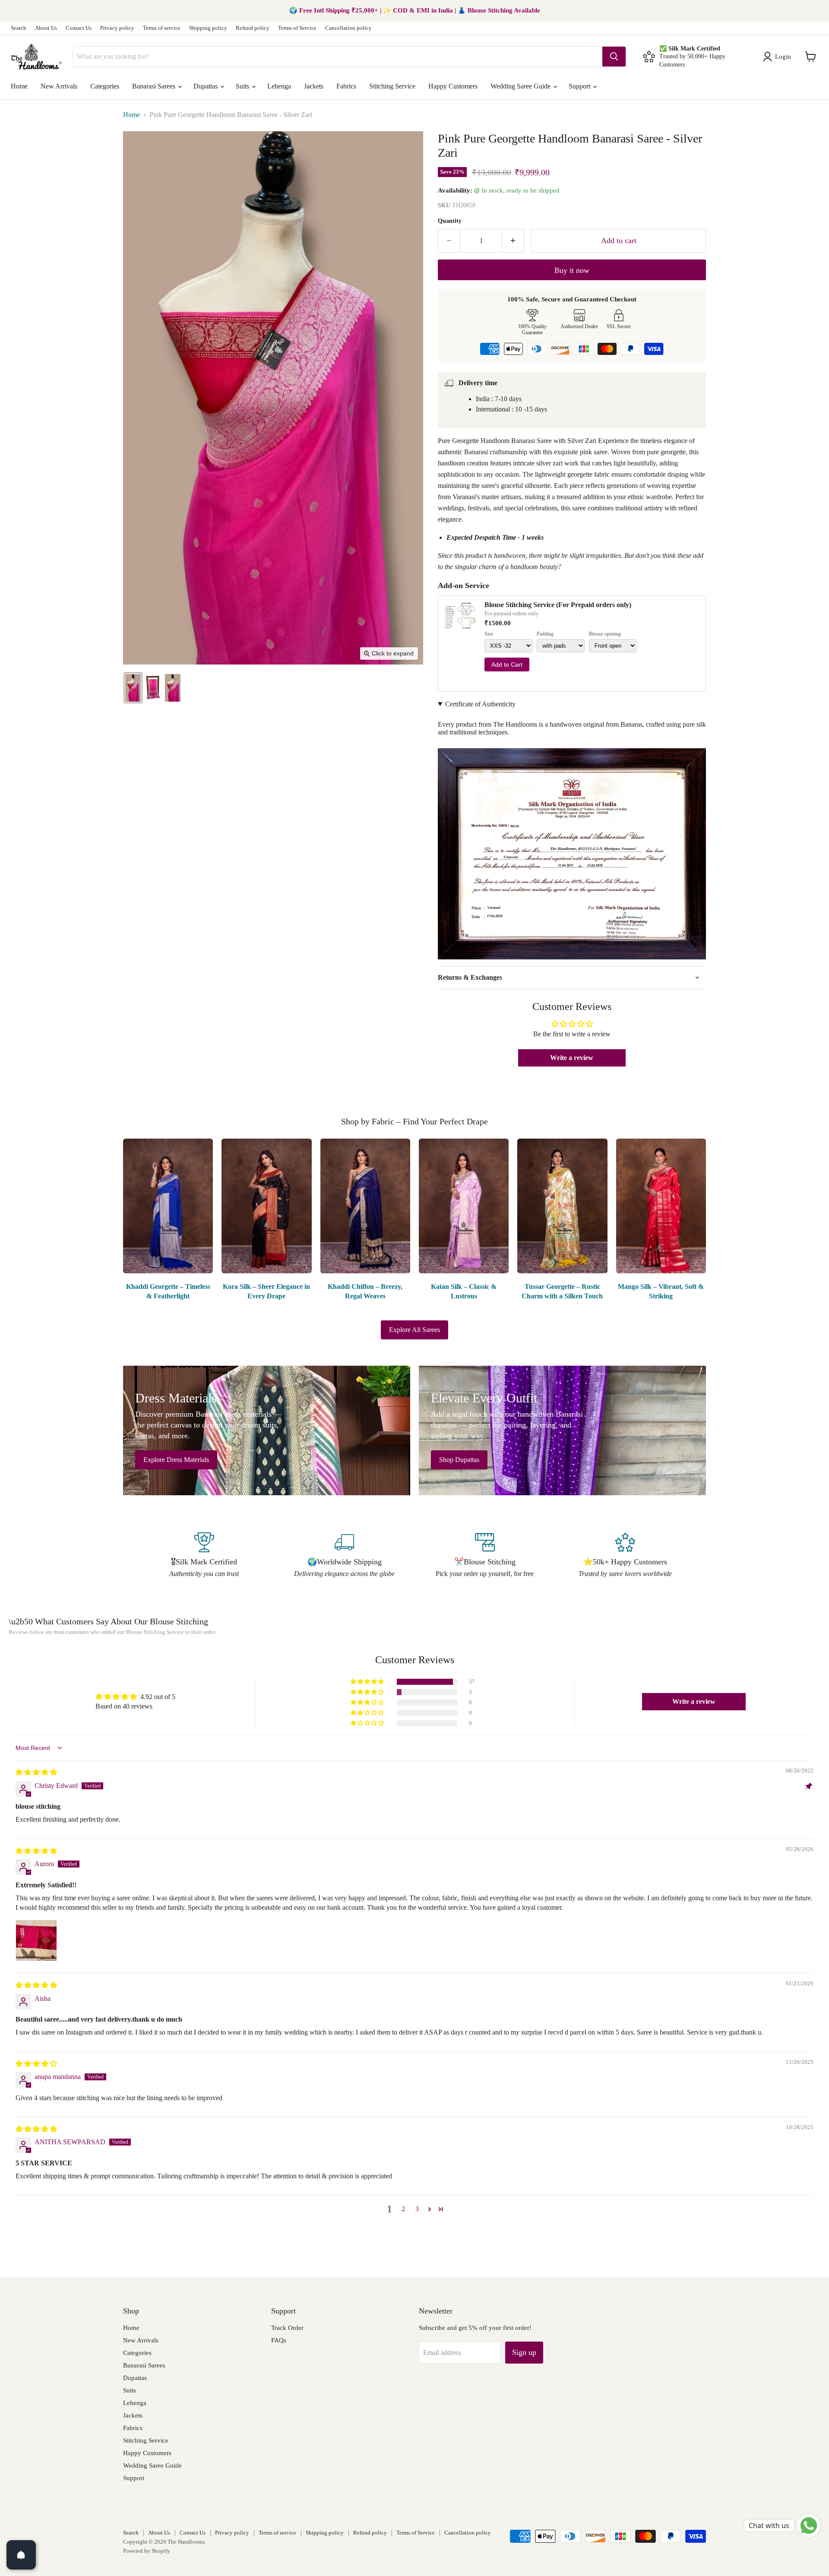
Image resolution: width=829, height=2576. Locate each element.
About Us (46, 28)
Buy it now (572, 270)
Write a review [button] (572, 1058)
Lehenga (279, 86)
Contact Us (79, 28)
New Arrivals (59, 86)
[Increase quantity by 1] (513, 241)
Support (580, 86)
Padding (545, 634)
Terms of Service (297, 28)
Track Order (287, 2328)
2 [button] (403, 2209)
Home (19, 86)
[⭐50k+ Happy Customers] (625, 1556)
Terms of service (162, 28)
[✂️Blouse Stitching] (485, 1556)
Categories (105, 86)
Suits (243, 86)
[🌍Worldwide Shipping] (344, 1556)
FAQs (279, 2340)
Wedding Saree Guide (521, 86)
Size (489, 634)
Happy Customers (453, 86)
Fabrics (346, 86)
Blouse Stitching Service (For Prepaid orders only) (558, 605)
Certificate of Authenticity (480, 704)
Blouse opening (605, 634)
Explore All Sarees (414, 1330)
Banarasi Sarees (155, 86)
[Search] (614, 57)
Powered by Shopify (147, 2551)
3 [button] (417, 2209)
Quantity (450, 221)
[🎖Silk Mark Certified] (204, 1556)
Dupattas (206, 86)
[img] (36, 1772)
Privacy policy (117, 28)
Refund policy (253, 28)
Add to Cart (507, 665)
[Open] (21, 2555)
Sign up (524, 2352)
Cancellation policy (348, 28)
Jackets (314, 86)
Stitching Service (392, 86)
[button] (779, 57)
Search (19, 28)
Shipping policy (208, 28)
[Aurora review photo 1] (36, 1940)
